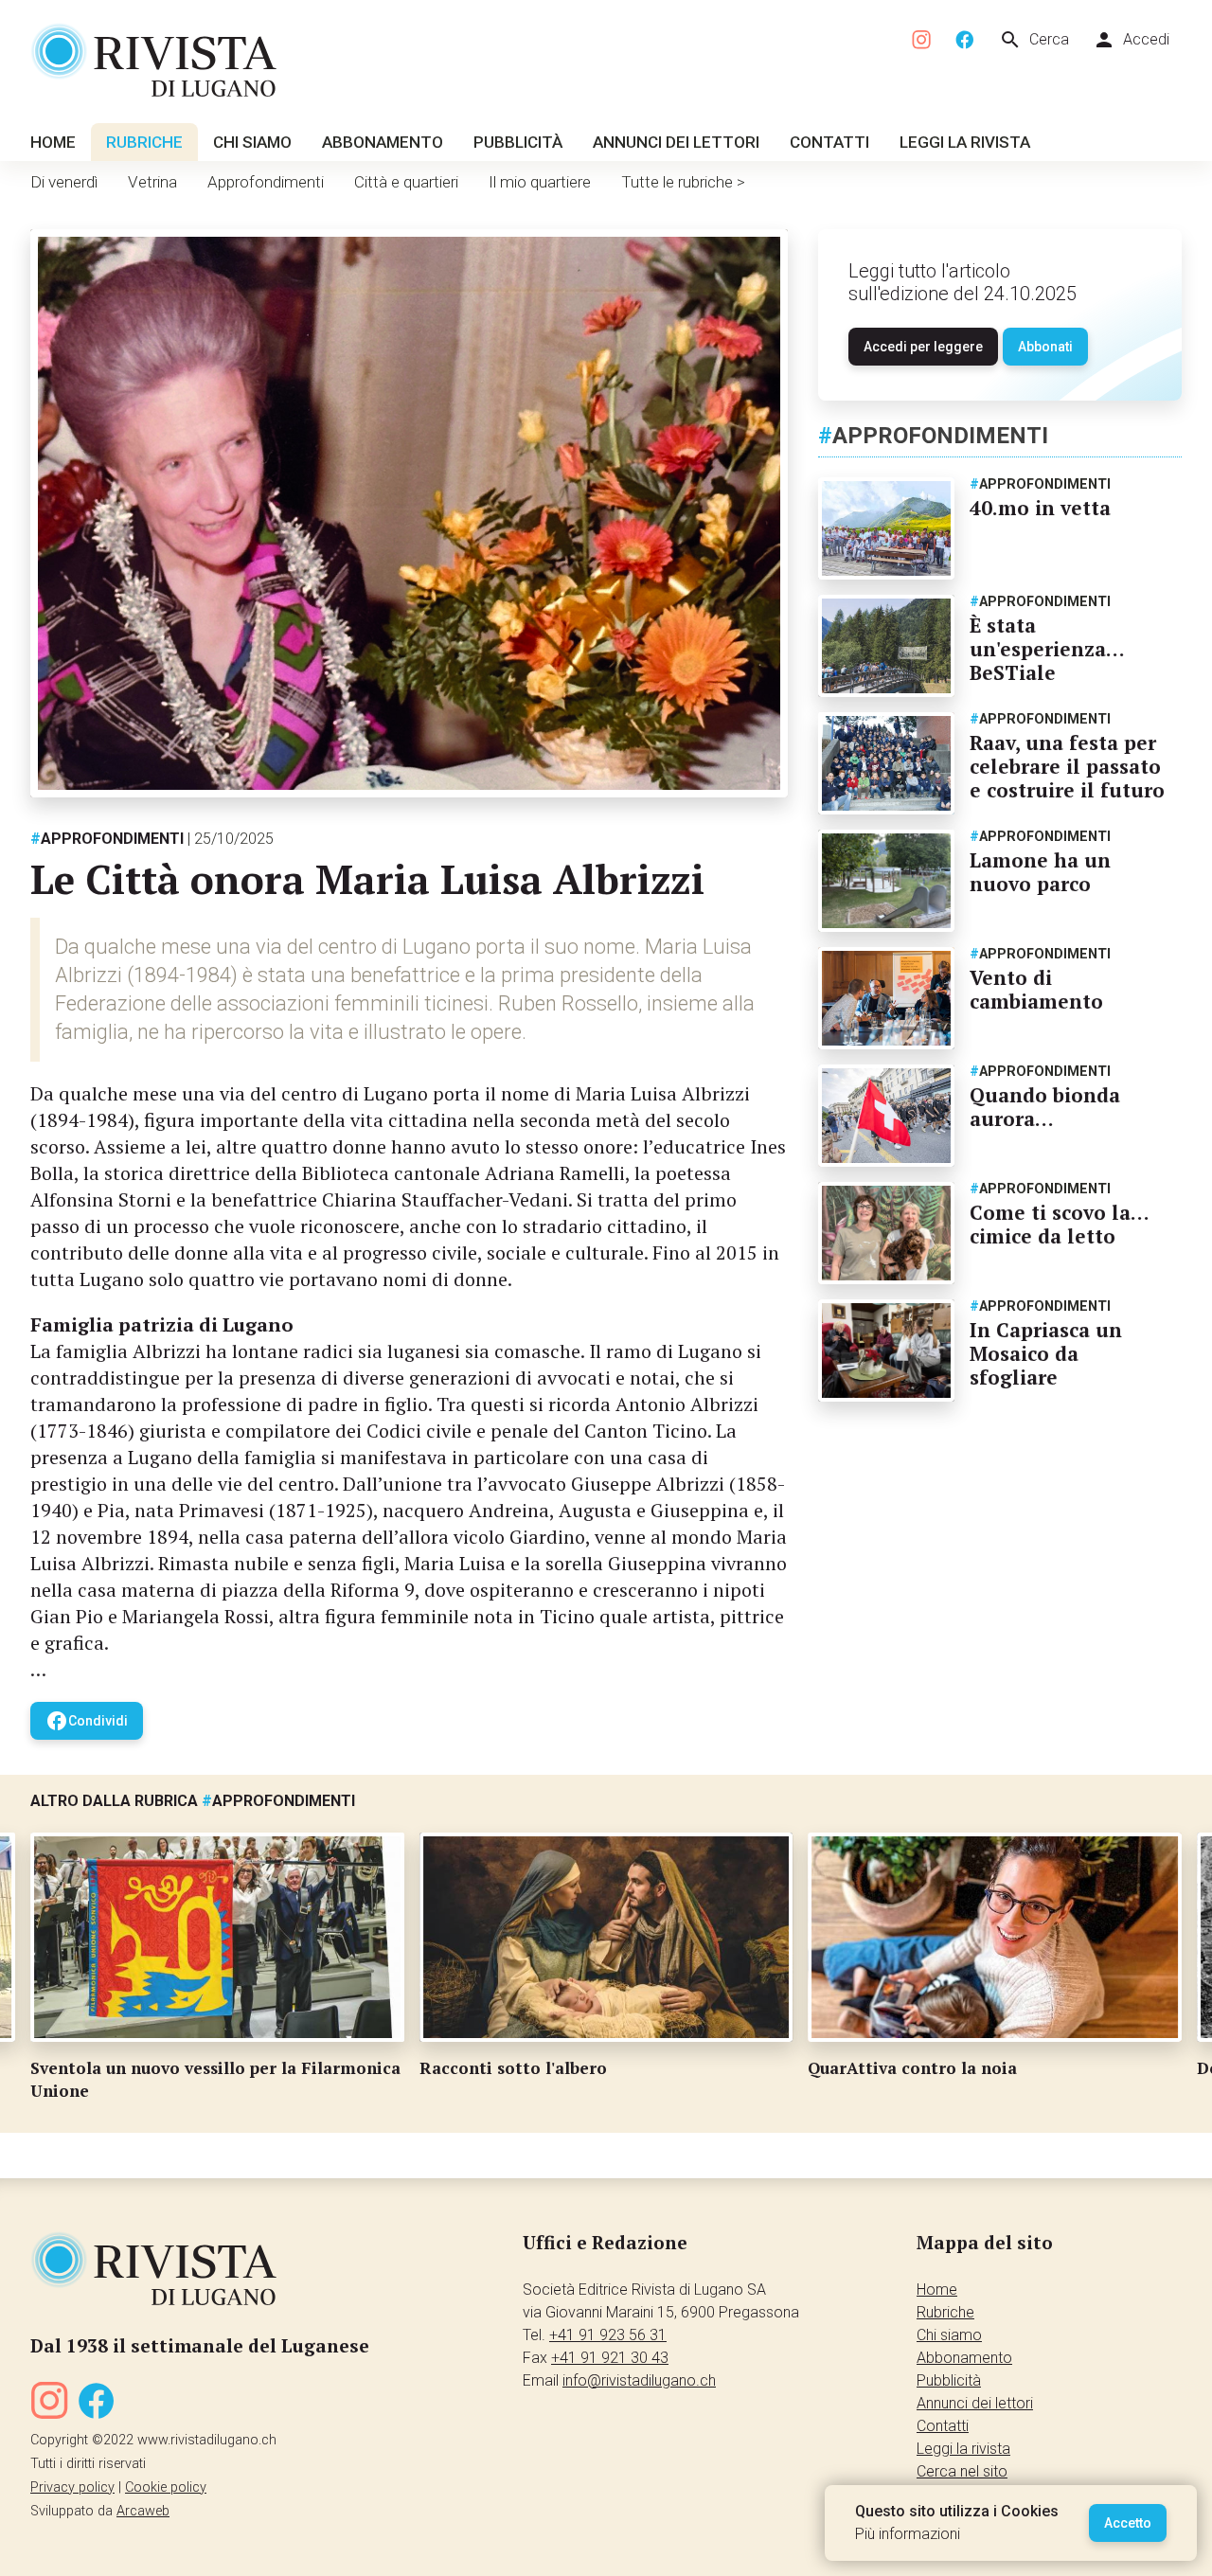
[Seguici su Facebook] (965, 40)
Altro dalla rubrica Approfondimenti (193, 1801)
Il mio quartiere (540, 182)
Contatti (829, 142)
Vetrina (152, 182)
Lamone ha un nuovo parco (1040, 872)
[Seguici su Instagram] (922, 40)
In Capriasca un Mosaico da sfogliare (1046, 1353)
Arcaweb (143, 2511)
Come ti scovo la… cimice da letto (1059, 1224)
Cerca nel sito (962, 2471)
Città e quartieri (406, 182)
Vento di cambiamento (1036, 989)
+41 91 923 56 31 (608, 2335)
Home (53, 142)
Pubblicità (518, 142)
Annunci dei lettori (676, 142)
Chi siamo (252, 142)
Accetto (1128, 2523)
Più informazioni (908, 2534)
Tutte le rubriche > (683, 182)
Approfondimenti (266, 182)
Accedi (1131, 40)
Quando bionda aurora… (1045, 1107)
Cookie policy (166, 2487)
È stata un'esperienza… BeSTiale (1047, 649)
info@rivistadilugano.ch (639, 2380)
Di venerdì (64, 182)
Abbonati (1045, 347)
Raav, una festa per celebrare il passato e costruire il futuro (1067, 766)
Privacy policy (72, 2487)
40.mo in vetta (1040, 508)
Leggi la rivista (965, 142)
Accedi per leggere (923, 347)
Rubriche (144, 142)
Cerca (1034, 40)
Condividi (87, 1721)
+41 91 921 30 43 (610, 2358)
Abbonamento (383, 142)
